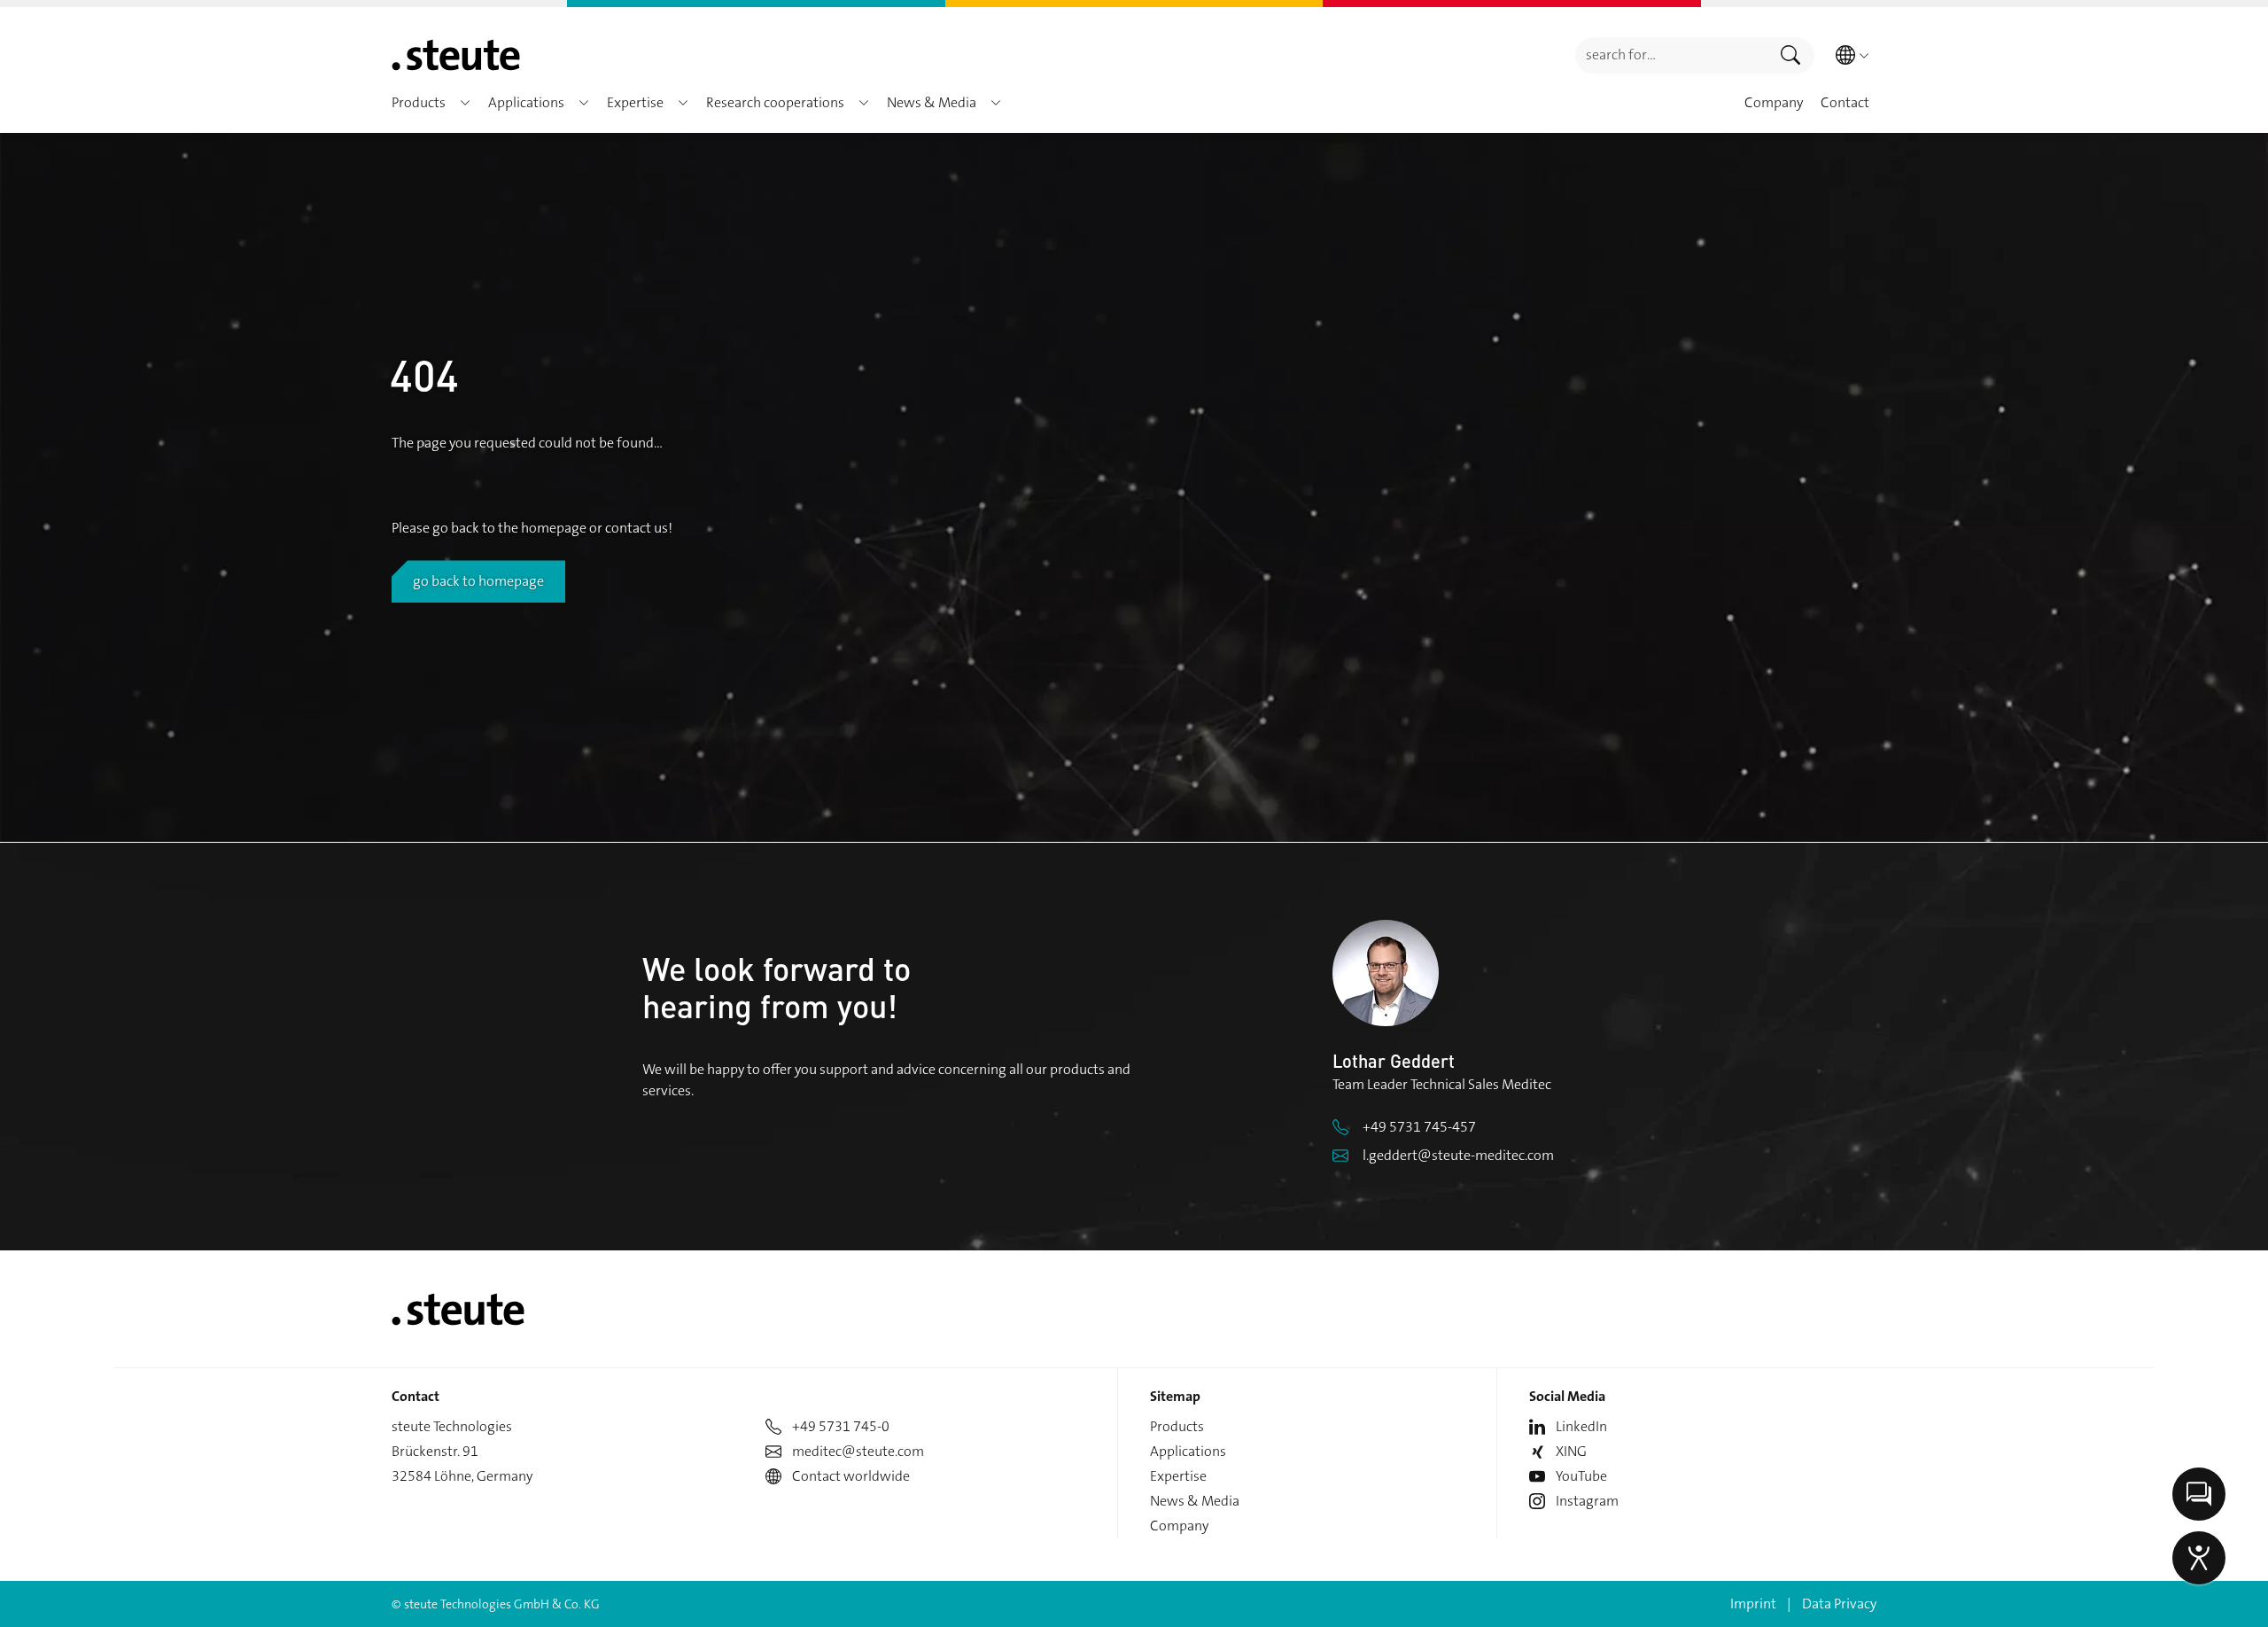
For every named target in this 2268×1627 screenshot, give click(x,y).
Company (1179, 1526)
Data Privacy (1839, 1604)
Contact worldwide (851, 1476)
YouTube (1581, 1476)
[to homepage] (456, 55)
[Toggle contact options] (2199, 1494)
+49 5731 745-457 (1419, 1127)
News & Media (1195, 1501)
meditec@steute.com (858, 1451)
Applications (1188, 1451)
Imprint (1753, 1604)
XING (1571, 1451)
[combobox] (1671, 55)
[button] (465, 103)
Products (1177, 1426)
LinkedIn (1581, 1426)
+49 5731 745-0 (841, 1426)
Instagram (1587, 1501)
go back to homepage (478, 581)
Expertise (1178, 1476)
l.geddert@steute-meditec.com (1458, 1155)
